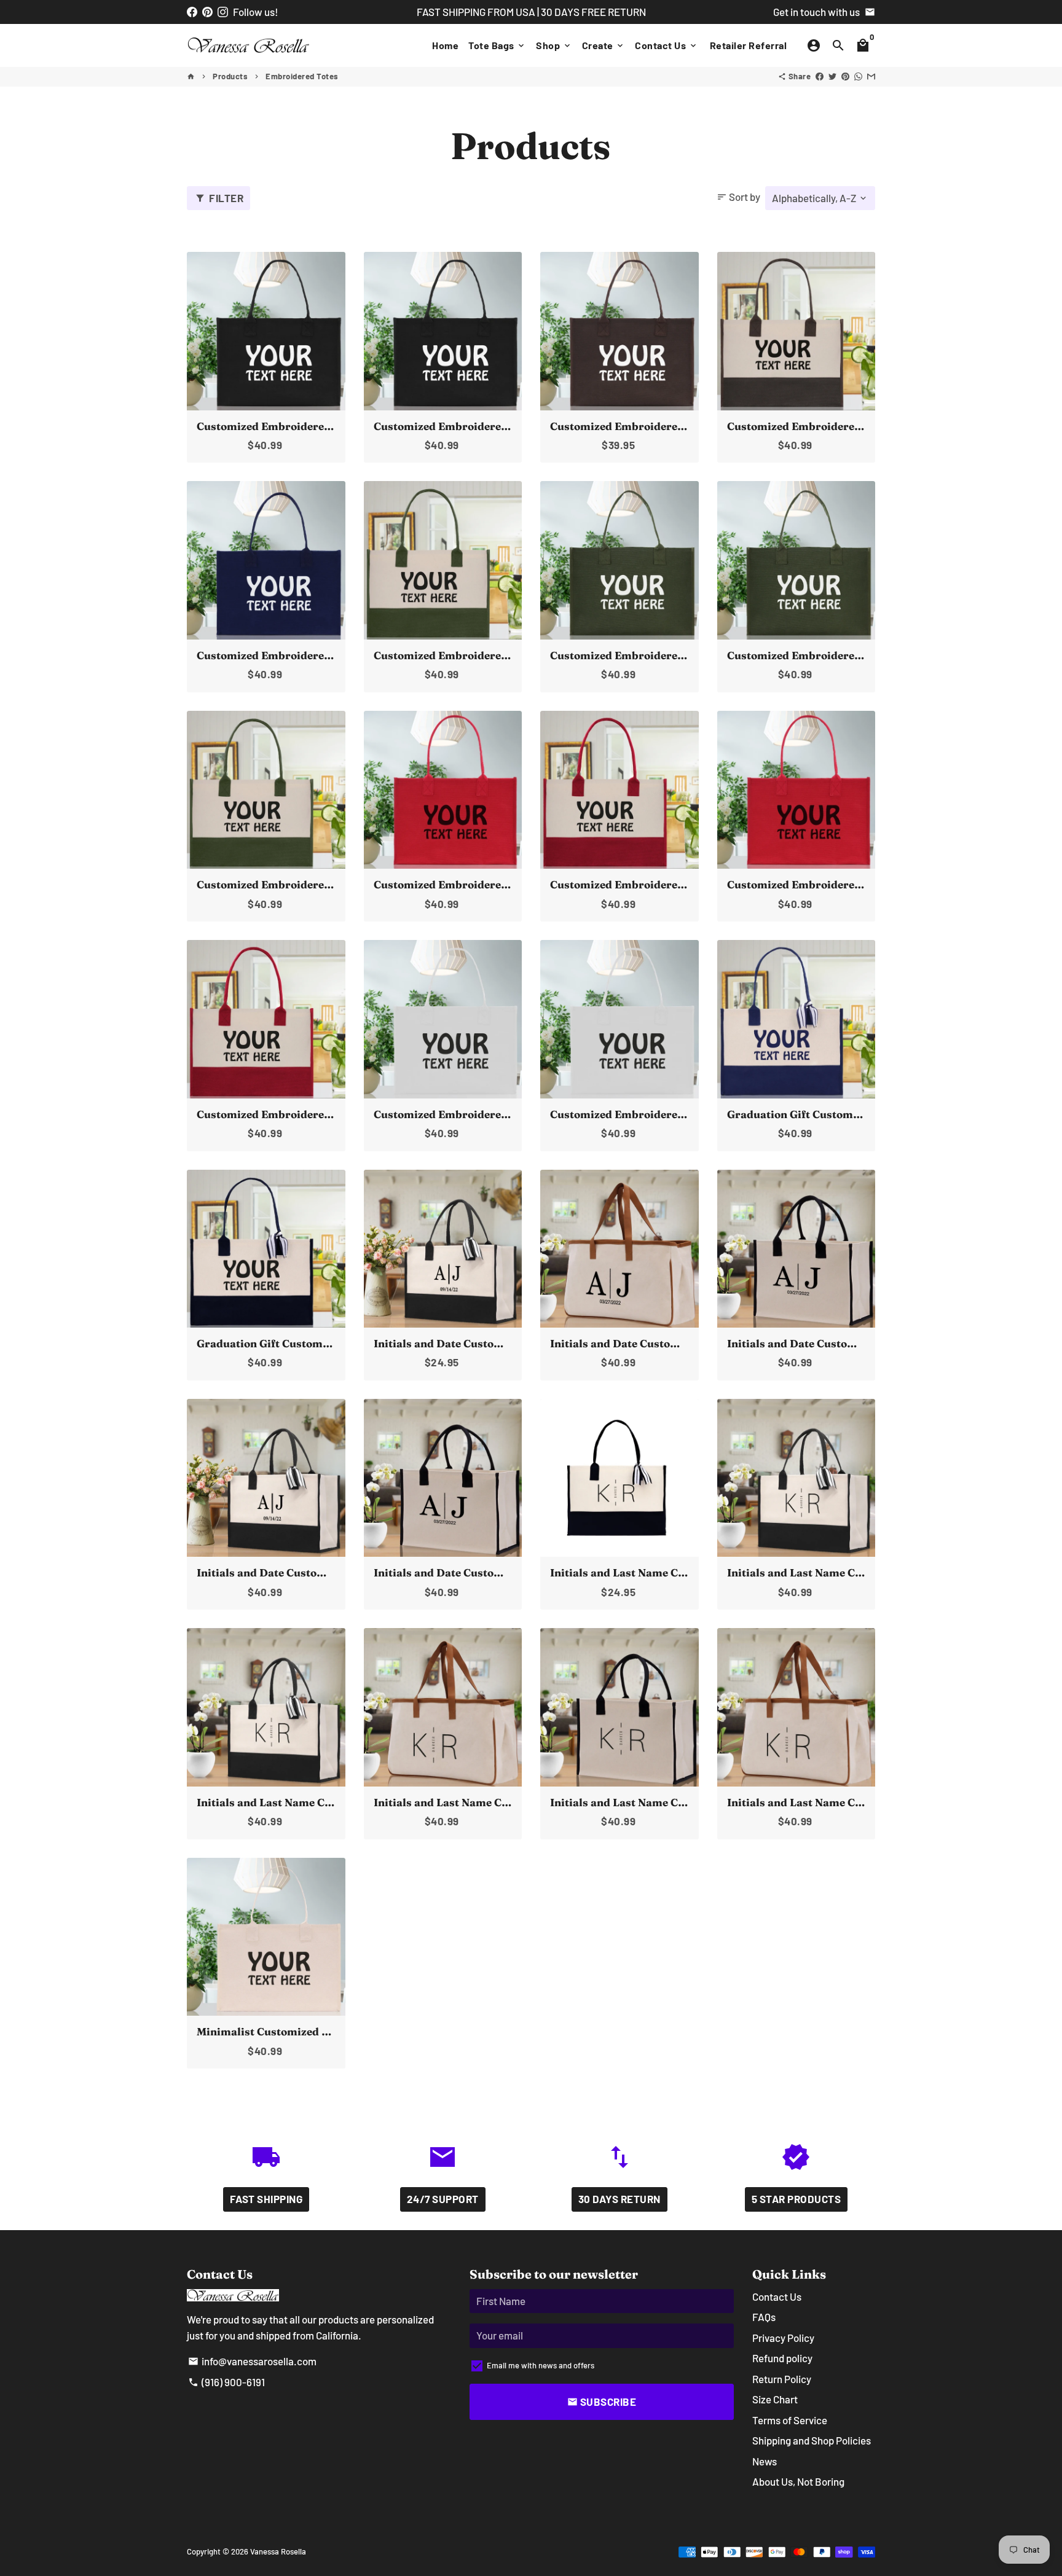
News (765, 2461)
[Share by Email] (871, 76)
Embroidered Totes (302, 76)
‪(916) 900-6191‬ (226, 2382)
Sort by (738, 197)
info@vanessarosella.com (252, 2361)
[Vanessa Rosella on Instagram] (223, 12)
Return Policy (782, 2379)
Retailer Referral (749, 45)
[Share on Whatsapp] (858, 76)
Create (604, 45)
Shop (554, 45)
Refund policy (782, 2358)
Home (445, 45)
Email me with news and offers (541, 2365)
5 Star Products (796, 2199)
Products (230, 76)
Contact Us (667, 45)
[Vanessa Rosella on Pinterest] (207, 12)
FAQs (764, 2317)
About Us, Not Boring (798, 2481)
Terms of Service (790, 2420)
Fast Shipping (266, 2199)
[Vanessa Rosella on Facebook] (192, 12)
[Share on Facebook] (820, 76)
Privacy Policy (783, 2338)
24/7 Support (443, 2199)
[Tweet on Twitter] (832, 76)
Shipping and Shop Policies (812, 2440)
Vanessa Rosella (278, 2551)
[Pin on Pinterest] (845, 76)
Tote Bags (497, 45)
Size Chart (775, 2399)
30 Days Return (619, 2199)
